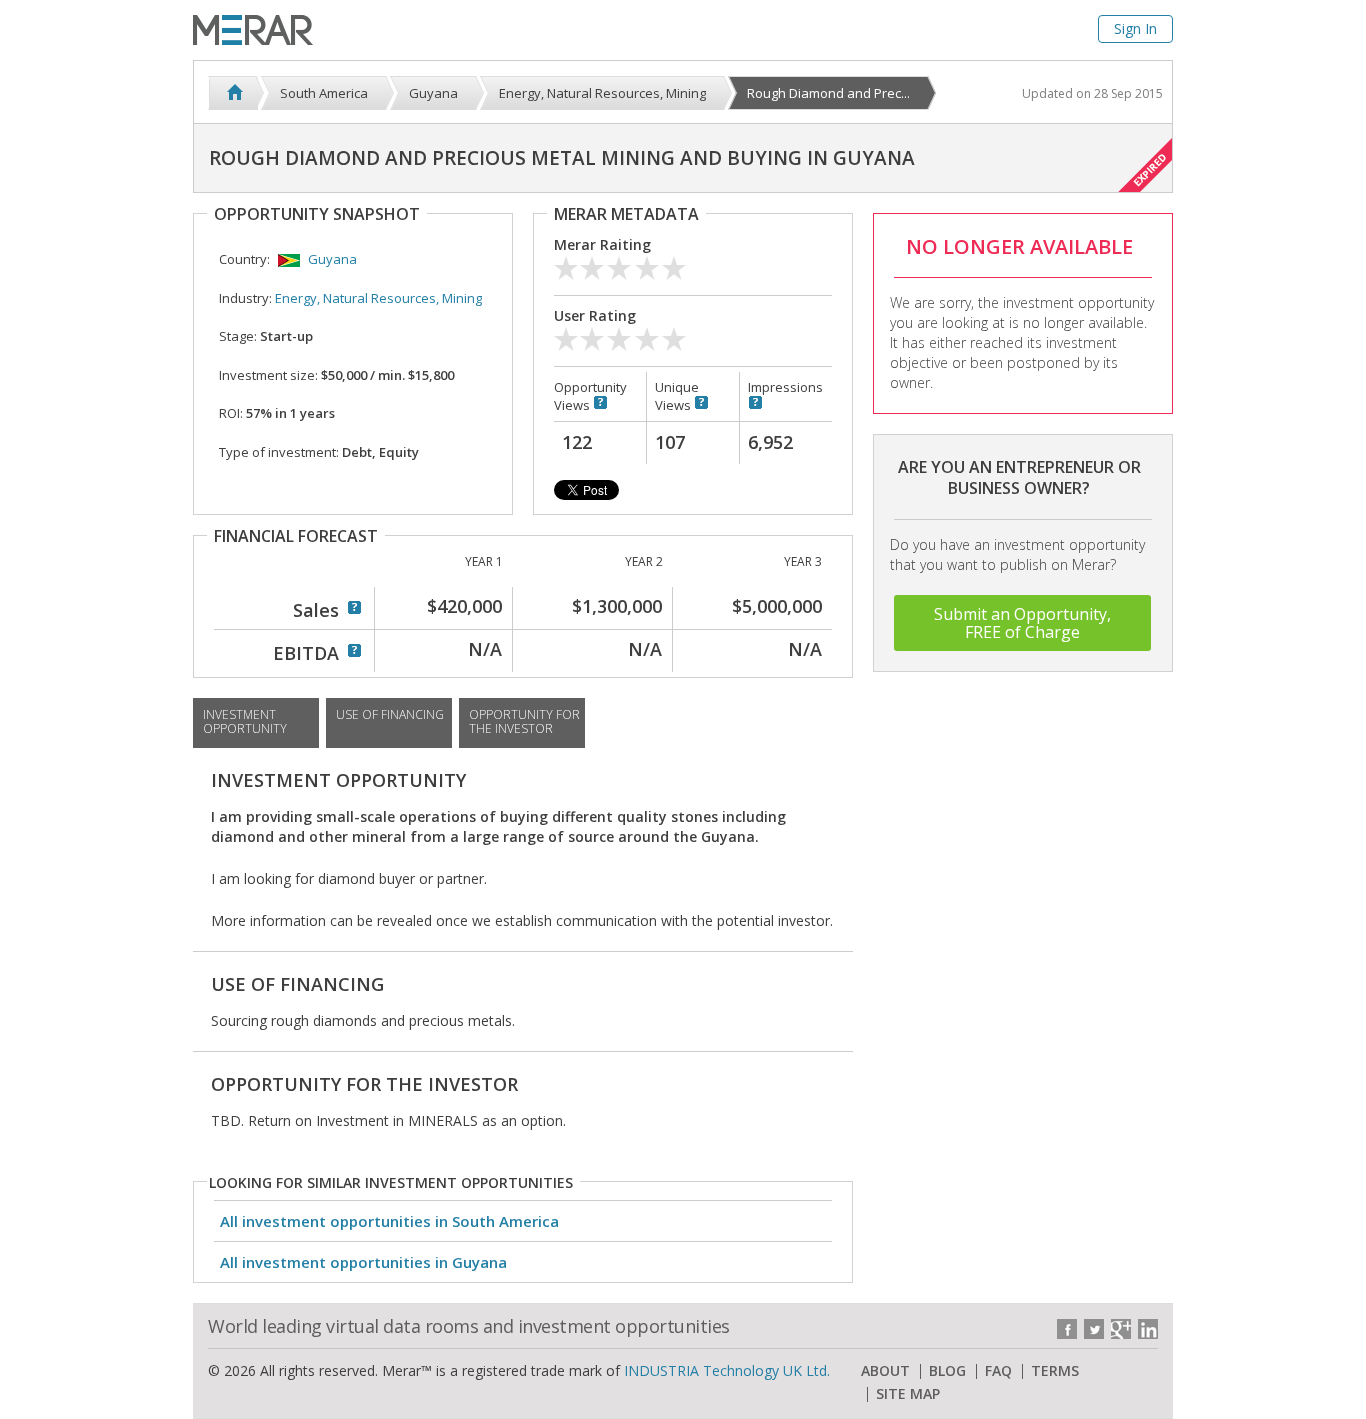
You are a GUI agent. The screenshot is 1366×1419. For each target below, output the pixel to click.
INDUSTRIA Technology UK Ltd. (727, 1370)
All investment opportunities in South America (389, 1221)
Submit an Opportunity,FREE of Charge (1022, 623)
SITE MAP (908, 1394)
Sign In (1135, 28)
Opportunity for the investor (524, 721)
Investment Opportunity (245, 721)
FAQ (998, 1371)
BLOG (947, 1371)
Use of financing (390, 714)
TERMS (1055, 1371)
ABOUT (885, 1371)
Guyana (332, 259)
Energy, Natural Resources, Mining (378, 298)
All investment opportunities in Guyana (363, 1262)
